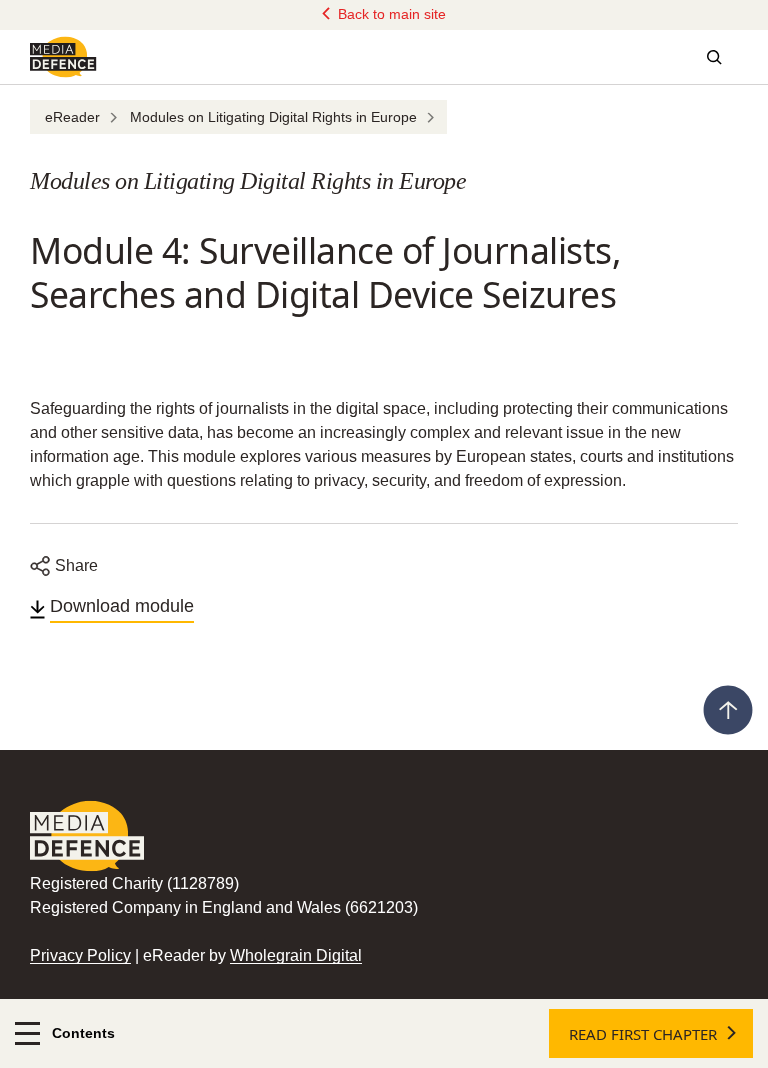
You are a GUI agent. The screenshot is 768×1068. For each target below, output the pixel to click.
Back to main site (390, 14)
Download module (122, 606)
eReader (72, 117)
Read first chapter (643, 1034)
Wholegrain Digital (296, 955)
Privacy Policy (80, 955)
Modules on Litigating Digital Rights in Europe (273, 117)
